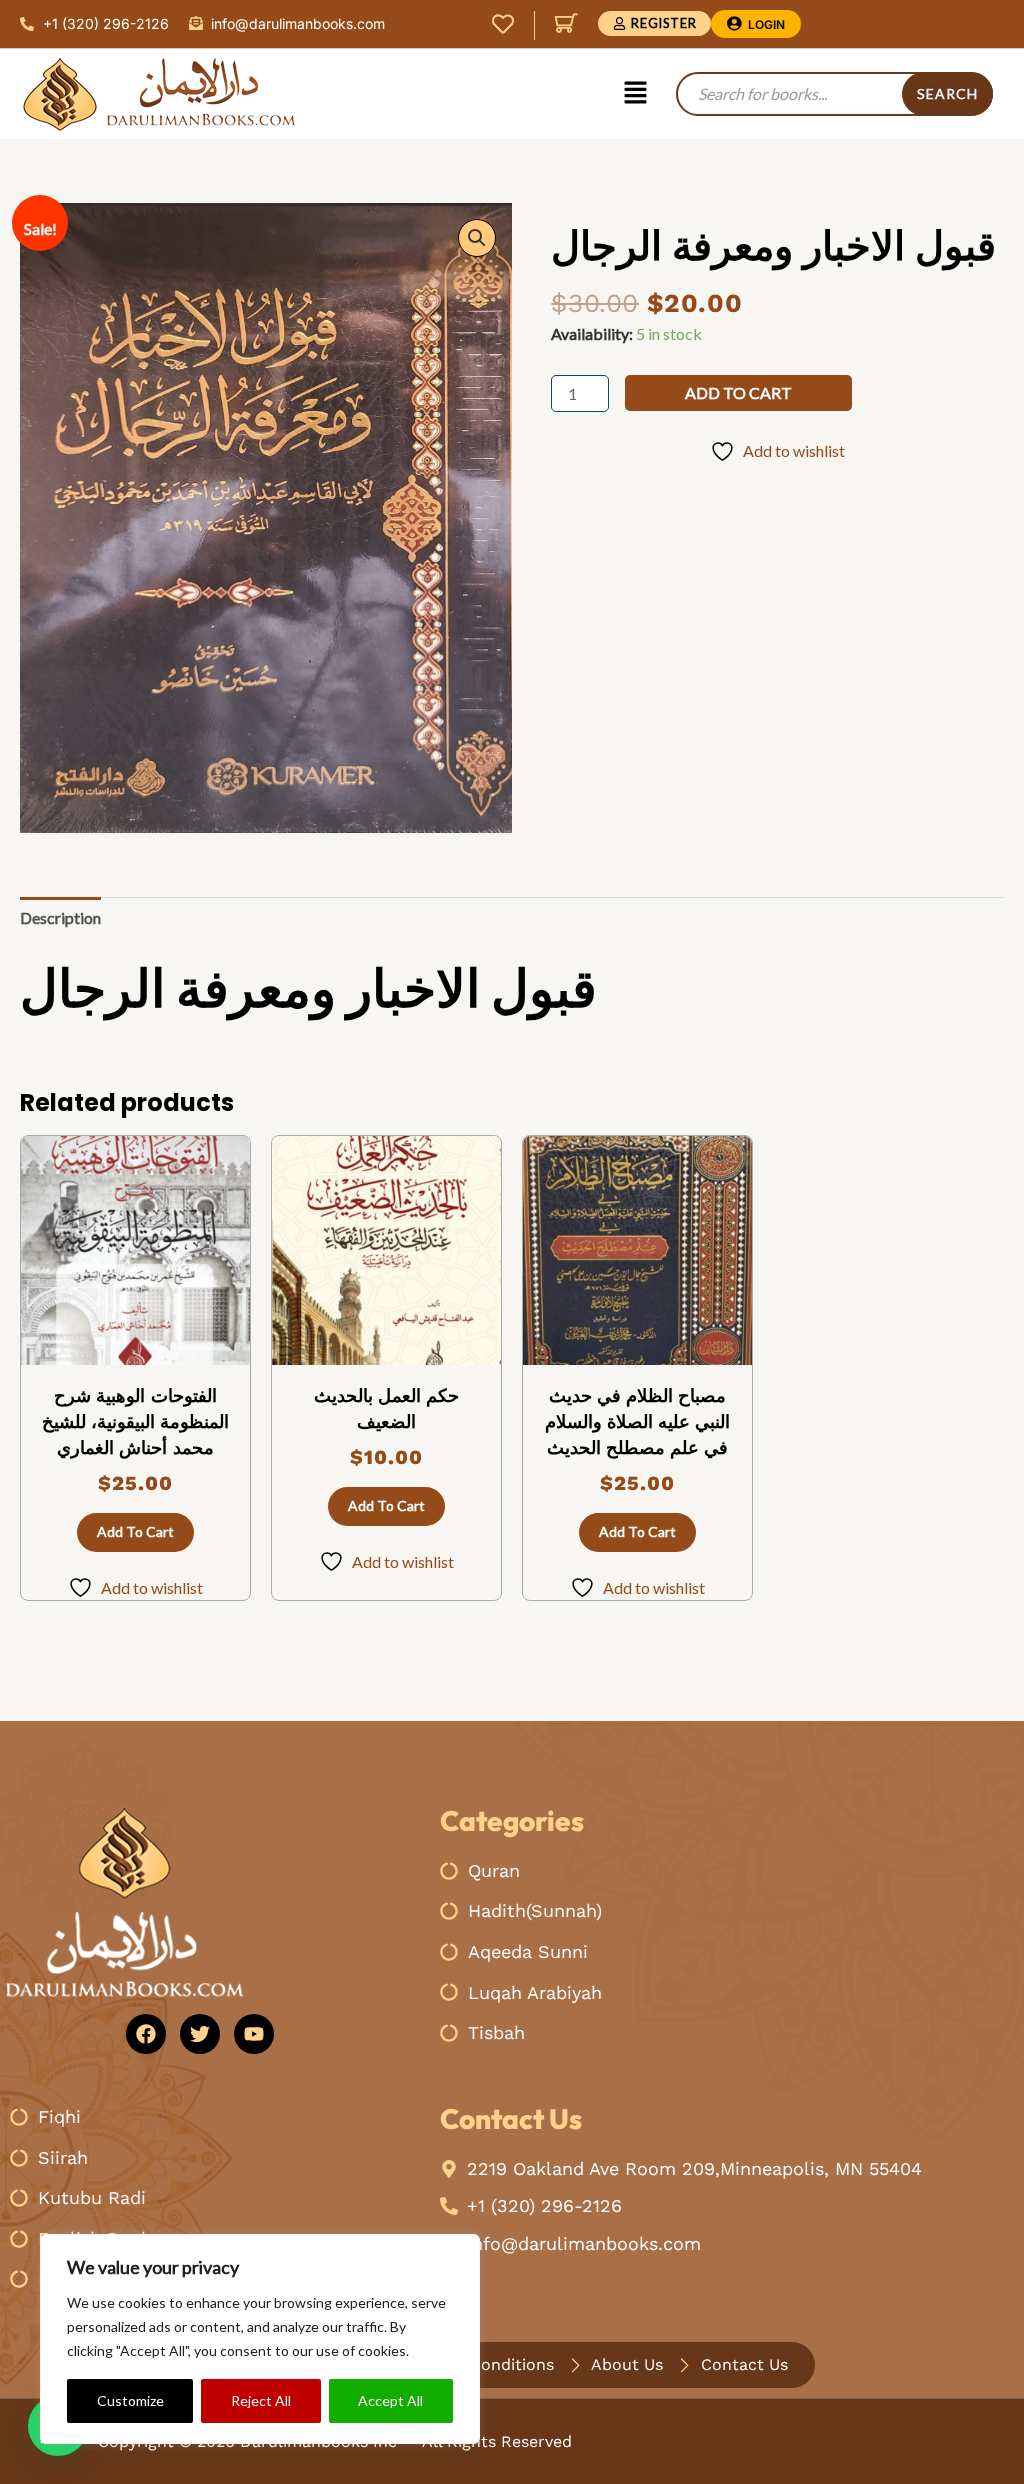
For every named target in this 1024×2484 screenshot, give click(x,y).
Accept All (390, 2400)
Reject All (261, 2400)
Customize (130, 2400)
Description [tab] (60, 917)
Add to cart (738, 392)
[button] (635, 93)
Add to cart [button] (135, 1531)
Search (947, 93)
